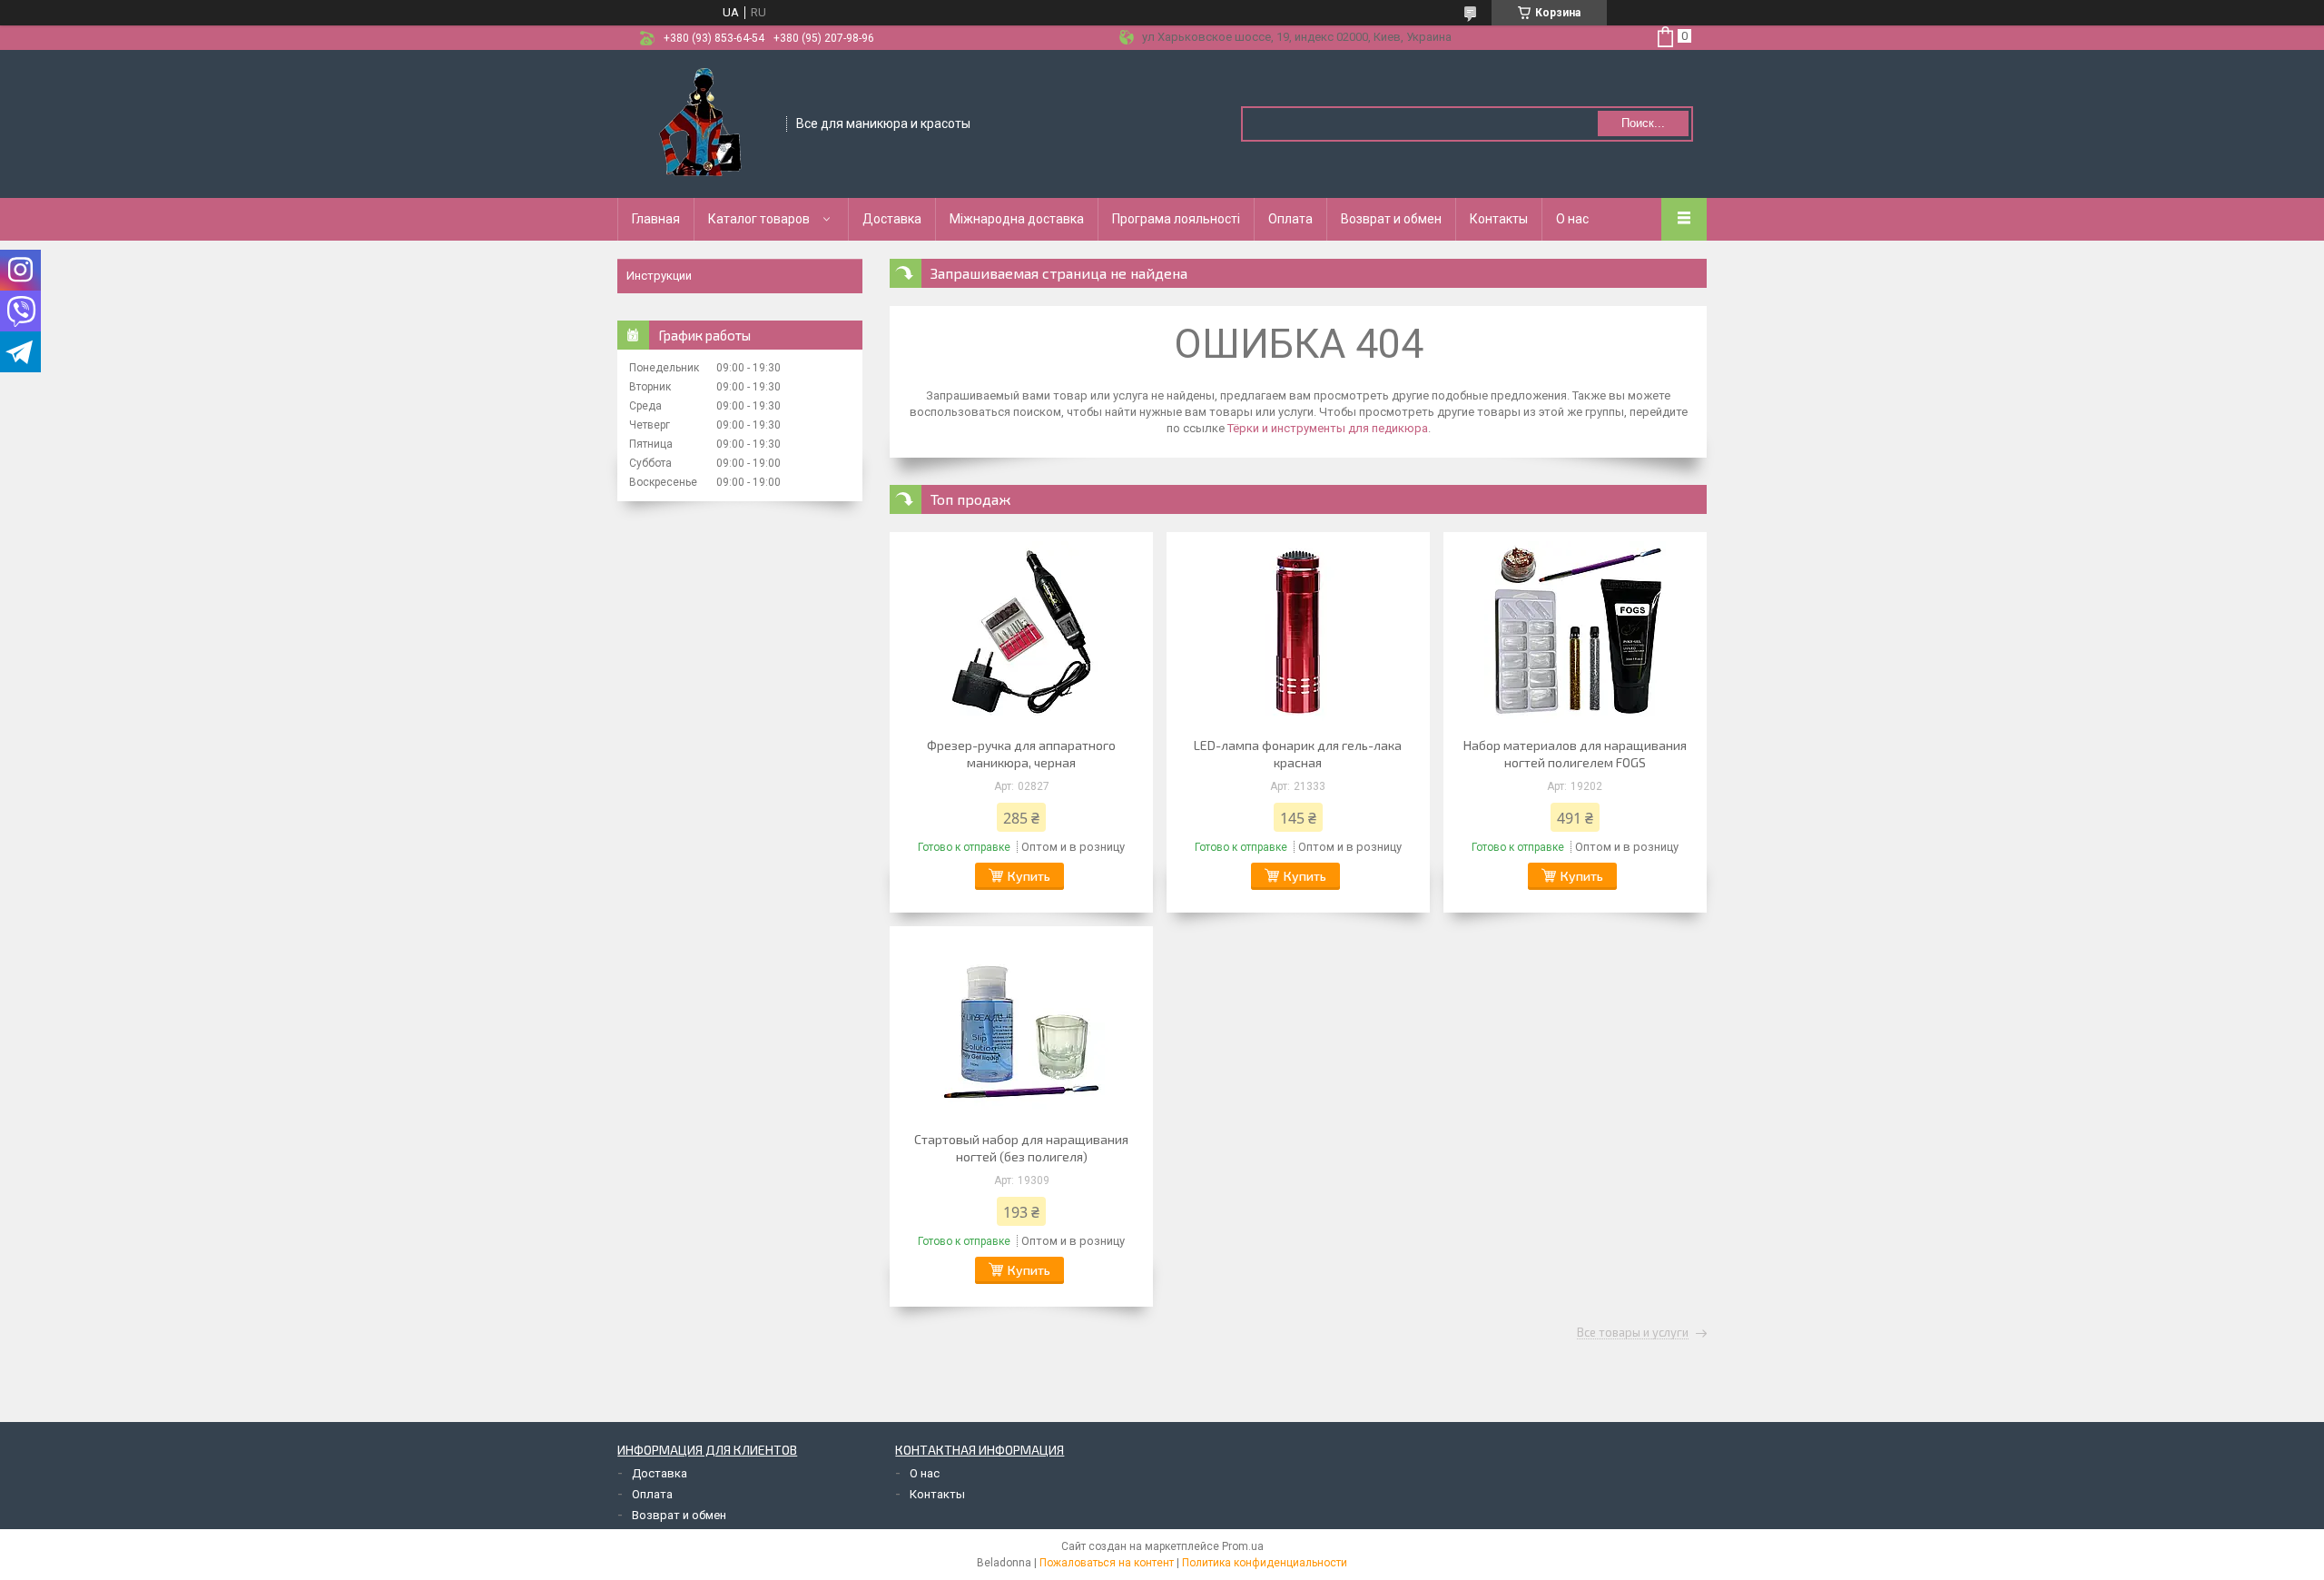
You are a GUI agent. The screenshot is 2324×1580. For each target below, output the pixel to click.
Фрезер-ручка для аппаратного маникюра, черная (1021, 754)
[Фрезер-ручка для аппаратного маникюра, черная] (1021, 632)
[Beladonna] (703, 123)
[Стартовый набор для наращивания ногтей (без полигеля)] (1021, 1026)
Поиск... (1643, 123)
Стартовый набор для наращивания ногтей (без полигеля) (1021, 1148)
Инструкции (659, 276)
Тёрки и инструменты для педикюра (1328, 428)
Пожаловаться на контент (1107, 1563)
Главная (656, 219)
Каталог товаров (759, 219)
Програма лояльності (1176, 219)
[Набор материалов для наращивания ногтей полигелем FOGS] (1575, 632)
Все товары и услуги (1633, 1333)
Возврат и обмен (1391, 219)
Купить (1029, 876)
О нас (1572, 219)
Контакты (1499, 219)
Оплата (1290, 219)
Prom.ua (1243, 1546)
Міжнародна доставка (1017, 219)
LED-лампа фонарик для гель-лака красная (1298, 754)
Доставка (892, 219)
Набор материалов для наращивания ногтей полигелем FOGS (1575, 754)
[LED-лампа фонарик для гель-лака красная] (1298, 632)
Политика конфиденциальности (1265, 1563)
